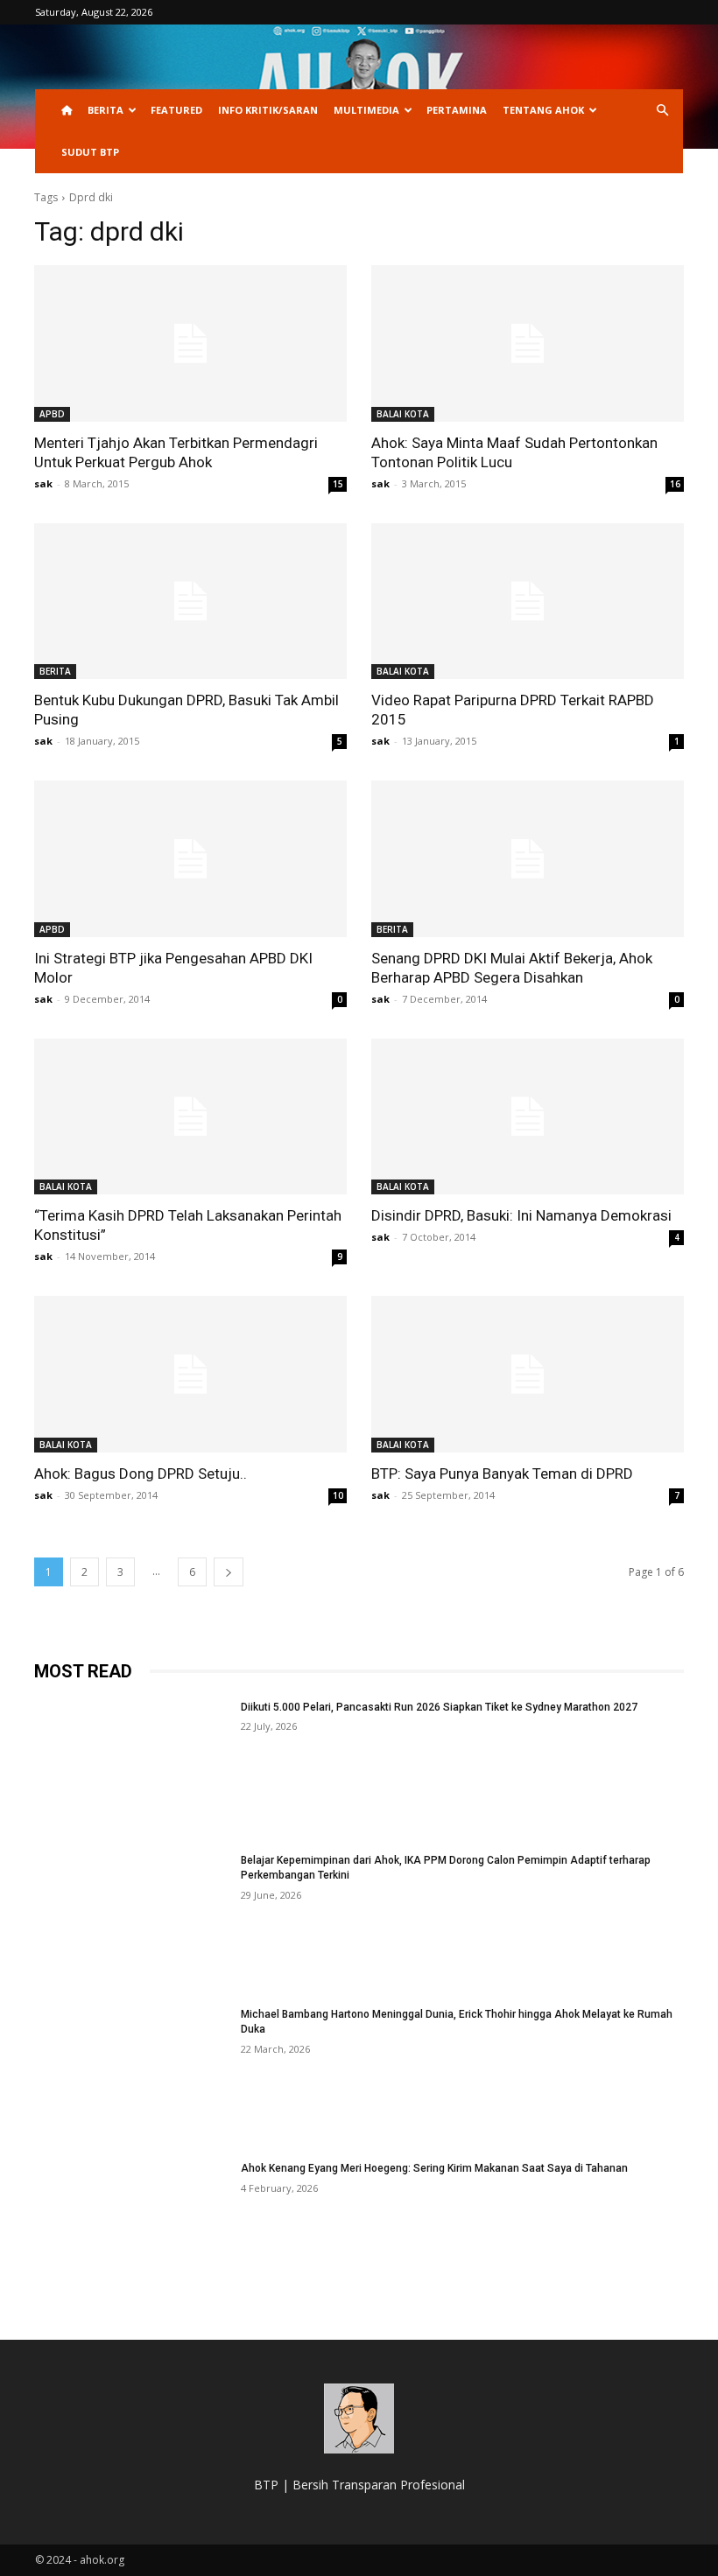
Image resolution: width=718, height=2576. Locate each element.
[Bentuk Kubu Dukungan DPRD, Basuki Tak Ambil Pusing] (190, 602)
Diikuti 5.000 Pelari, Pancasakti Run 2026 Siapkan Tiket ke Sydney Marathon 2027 (439, 1707)
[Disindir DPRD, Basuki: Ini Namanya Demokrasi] (528, 1117)
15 (338, 484)
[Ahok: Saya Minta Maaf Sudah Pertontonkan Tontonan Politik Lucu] (528, 343)
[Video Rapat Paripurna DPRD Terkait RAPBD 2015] (528, 602)
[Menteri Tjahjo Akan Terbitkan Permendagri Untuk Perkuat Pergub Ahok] (190, 343)
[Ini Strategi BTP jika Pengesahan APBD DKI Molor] (190, 859)
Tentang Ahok (543, 110)
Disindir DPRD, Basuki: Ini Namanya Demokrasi (521, 1215)
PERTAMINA (457, 110)
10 (338, 1495)
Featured (176, 110)
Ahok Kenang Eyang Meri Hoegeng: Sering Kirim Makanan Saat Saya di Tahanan (434, 2168)
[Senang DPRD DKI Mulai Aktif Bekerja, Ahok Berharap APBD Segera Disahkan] (528, 859)
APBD (52, 414)
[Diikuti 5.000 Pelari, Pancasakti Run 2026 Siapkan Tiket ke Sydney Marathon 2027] (132, 1768)
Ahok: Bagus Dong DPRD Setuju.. (141, 1473)
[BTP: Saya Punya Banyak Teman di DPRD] (528, 1374)
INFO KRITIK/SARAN (268, 110)
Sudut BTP (90, 152)
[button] (662, 111)
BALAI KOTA (403, 414)
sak (43, 483)
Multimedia (366, 110)
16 (675, 484)
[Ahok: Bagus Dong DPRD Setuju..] (190, 1374)
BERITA (106, 110)
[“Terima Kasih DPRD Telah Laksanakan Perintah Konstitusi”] (190, 1117)
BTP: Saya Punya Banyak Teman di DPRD (502, 1473)
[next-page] (229, 1572)
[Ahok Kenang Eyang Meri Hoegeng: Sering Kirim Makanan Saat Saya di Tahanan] (132, 2229)
